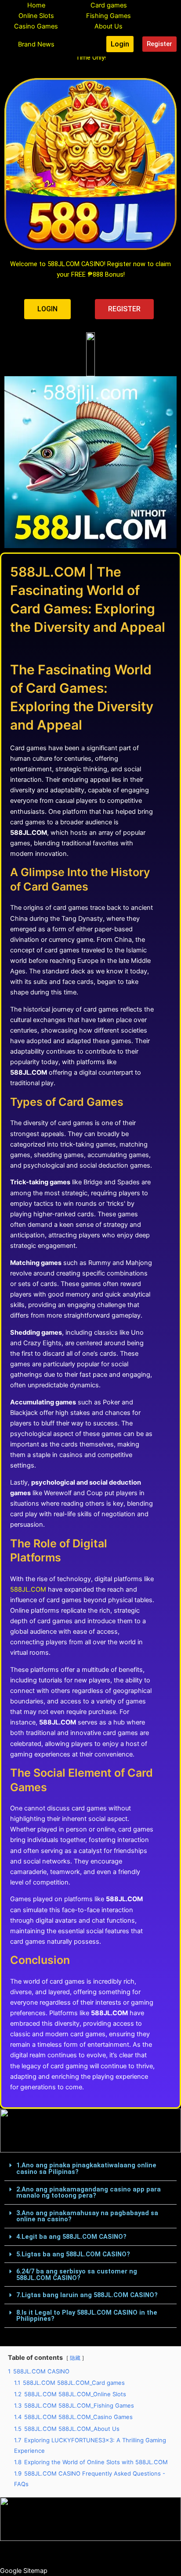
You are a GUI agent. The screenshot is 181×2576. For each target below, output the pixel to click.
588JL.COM (28, 1589)
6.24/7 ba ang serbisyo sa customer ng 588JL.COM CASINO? (77, 2275)
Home (36, 5)
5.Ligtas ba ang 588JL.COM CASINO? (73, 2254)
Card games (109, 5)
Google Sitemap (24, 2571)
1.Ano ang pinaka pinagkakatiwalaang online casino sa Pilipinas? (86, 2168)
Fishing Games (109, 16)
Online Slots (36, 16)
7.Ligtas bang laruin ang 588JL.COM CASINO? (87, 2295)
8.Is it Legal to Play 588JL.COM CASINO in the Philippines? (87, 2316)
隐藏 (75, 2358)
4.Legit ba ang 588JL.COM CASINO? (71, 2237)
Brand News (36, 44)
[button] (90, 2169)
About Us (109, 26)
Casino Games (36, 26)
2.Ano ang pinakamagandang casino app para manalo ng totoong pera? (89, 2193)
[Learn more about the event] (90, 354)
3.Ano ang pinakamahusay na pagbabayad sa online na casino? (87, 2216)
